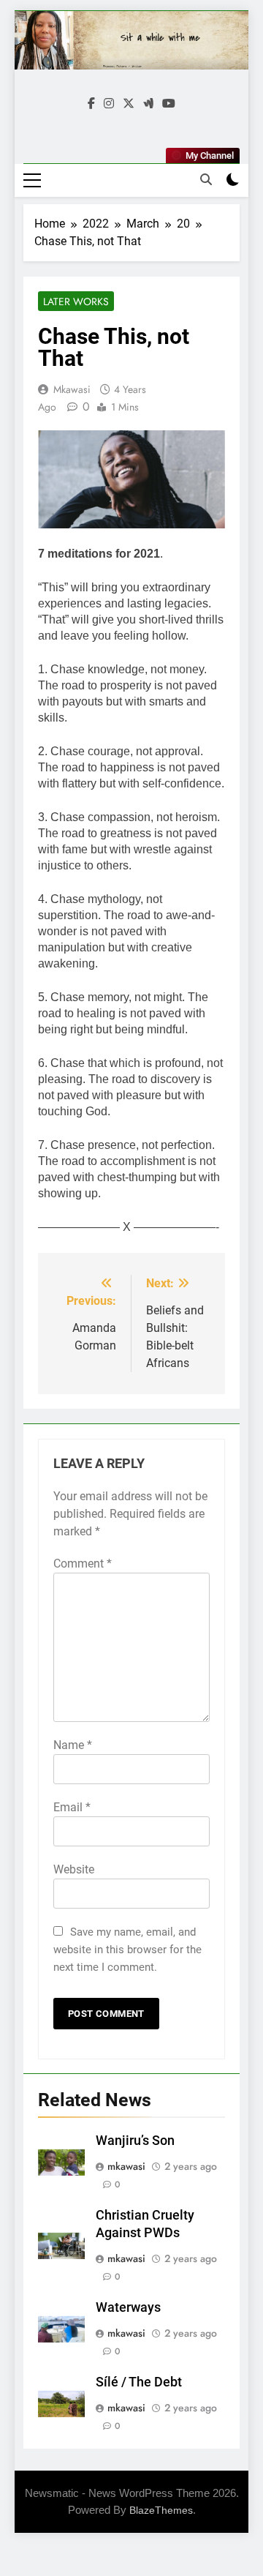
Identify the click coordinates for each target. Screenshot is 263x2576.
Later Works (76, 302)
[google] (148, 104)
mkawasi (72, 389)
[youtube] (169, 104)
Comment (83, 1564)
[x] (129, 104)
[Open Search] (206, 179)
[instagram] (109, 104)
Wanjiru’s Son (135, 2141)
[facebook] (91, 104)
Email (72, 1807)
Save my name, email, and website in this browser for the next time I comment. (127, 1950)
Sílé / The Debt (139, 2382)
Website (74, 1869)
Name (73, 1745)
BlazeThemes (161, 2510)
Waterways (128, 2307)
